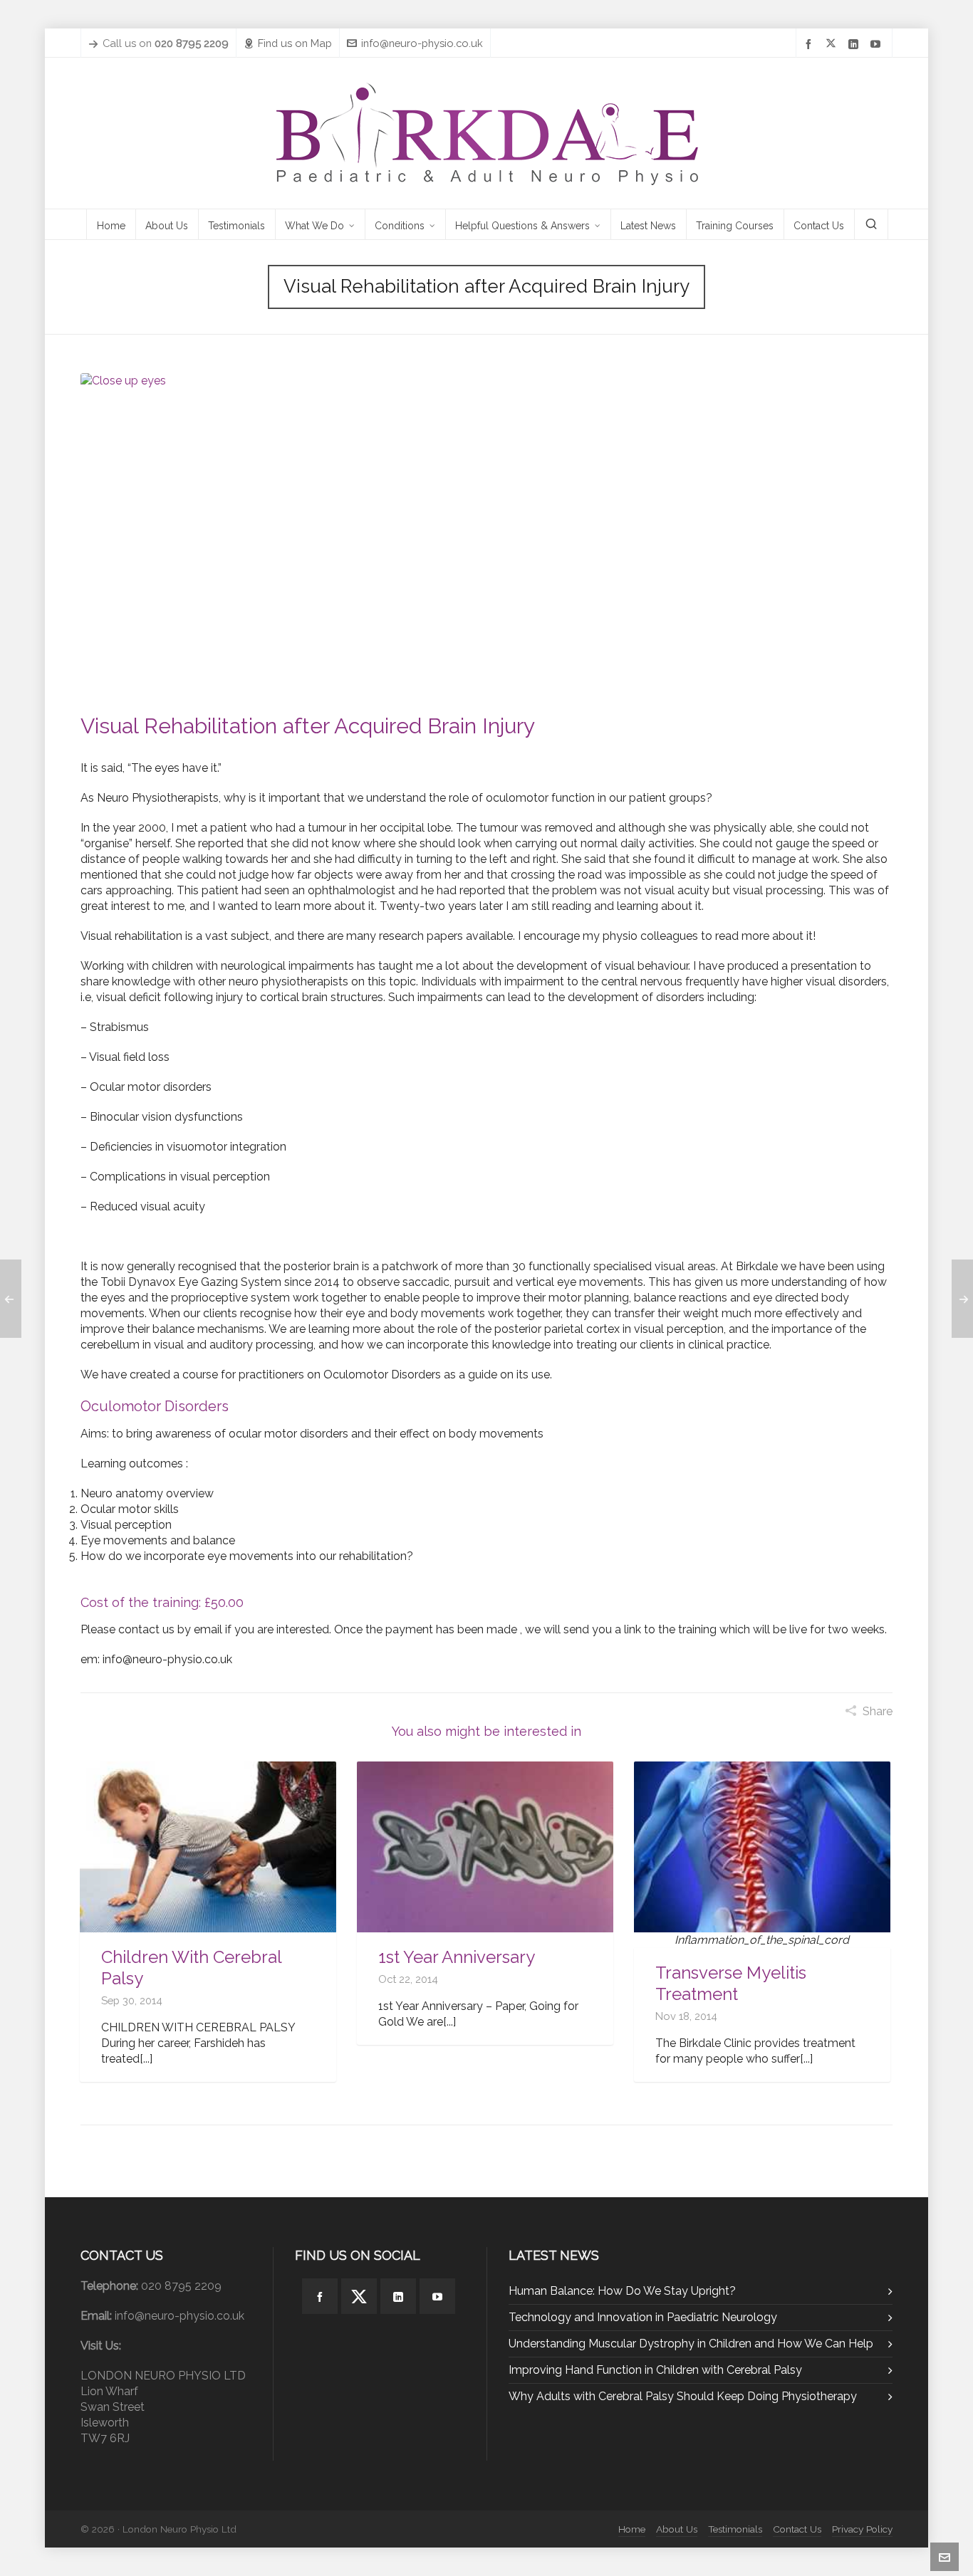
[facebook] (811, 44)
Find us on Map (295, 43)
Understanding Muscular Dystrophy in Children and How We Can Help (691, 2344)
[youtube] (878, 44)
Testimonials (735, 2529)
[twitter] (833, 44)
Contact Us (797, 2529)
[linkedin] (855, 44)
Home (632, 2529)
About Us (677, 2529)
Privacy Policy (862, 2529)
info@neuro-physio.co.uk (422, 43)
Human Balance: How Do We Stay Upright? (622, 2291)
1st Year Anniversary (457, 1957)
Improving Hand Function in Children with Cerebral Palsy (655, 2370)
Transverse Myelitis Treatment (731, 1983)
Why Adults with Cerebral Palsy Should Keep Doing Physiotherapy (683, 2396)
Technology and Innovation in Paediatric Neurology (643, 2317)
